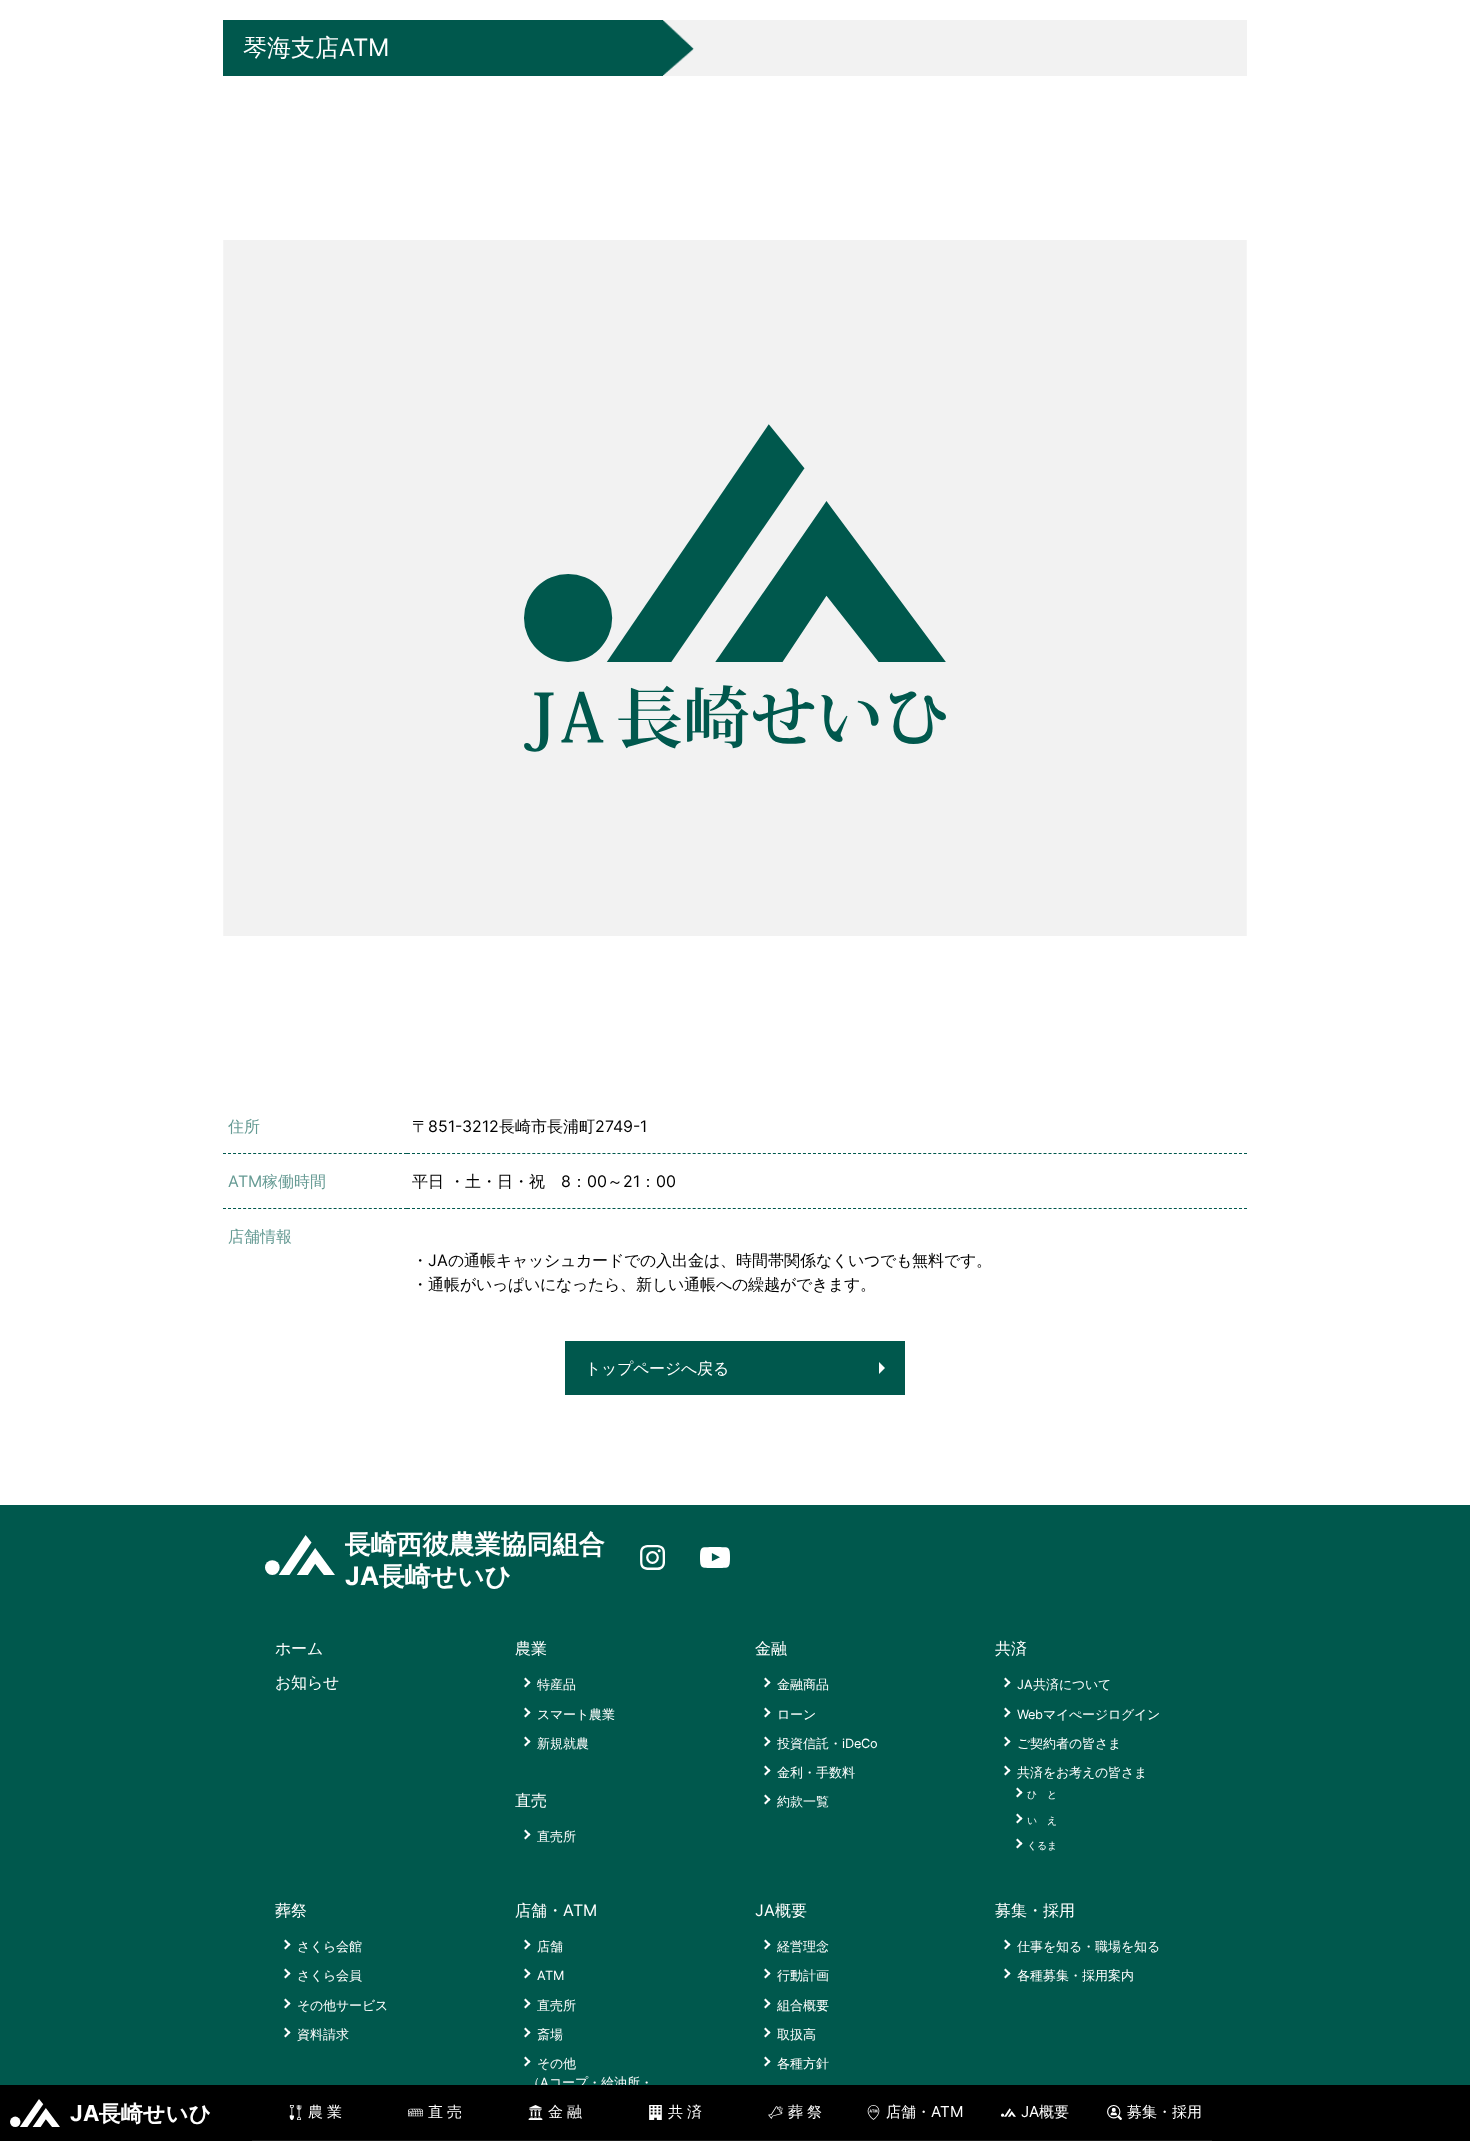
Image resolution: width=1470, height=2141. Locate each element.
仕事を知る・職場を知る (1088, 1946)
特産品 (556, 1684)
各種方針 (803, 2063)
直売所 (556, 1836)
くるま (1042, 1845)
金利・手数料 (816, 1772)
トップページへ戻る (657, 1368)
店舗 (550, 1946)
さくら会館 (329, 1946)
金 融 (565, 2111)
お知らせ (307, 1682)
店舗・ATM (925, 2111)
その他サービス (342, 2005)
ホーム (299, 1648)
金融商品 (803, 1684)
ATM (550, 1975)
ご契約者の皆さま (1069, 1743)
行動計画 (803, 1975)
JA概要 (1045, 2111)
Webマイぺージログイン (1088, 1714)
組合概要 (803, 2005)
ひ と (1042, 1794)
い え (1042, 1820)
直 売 (445, 2111)
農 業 (325, 2111)
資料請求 (323, 2034)
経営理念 (803, 1946)
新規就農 (563, 1743)
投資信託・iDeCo (827, 1743)
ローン (796, 1714)
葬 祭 (805, 2111)
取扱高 (796, 2034)
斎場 (550, 2034)
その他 (590, 2082)
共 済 (685, 2111)
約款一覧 (803, 1801)
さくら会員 (329, 1975)
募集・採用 (1164, 2111)
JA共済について (1064, 1684)
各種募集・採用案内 (1075, 1975)
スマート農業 (576, 1714)
